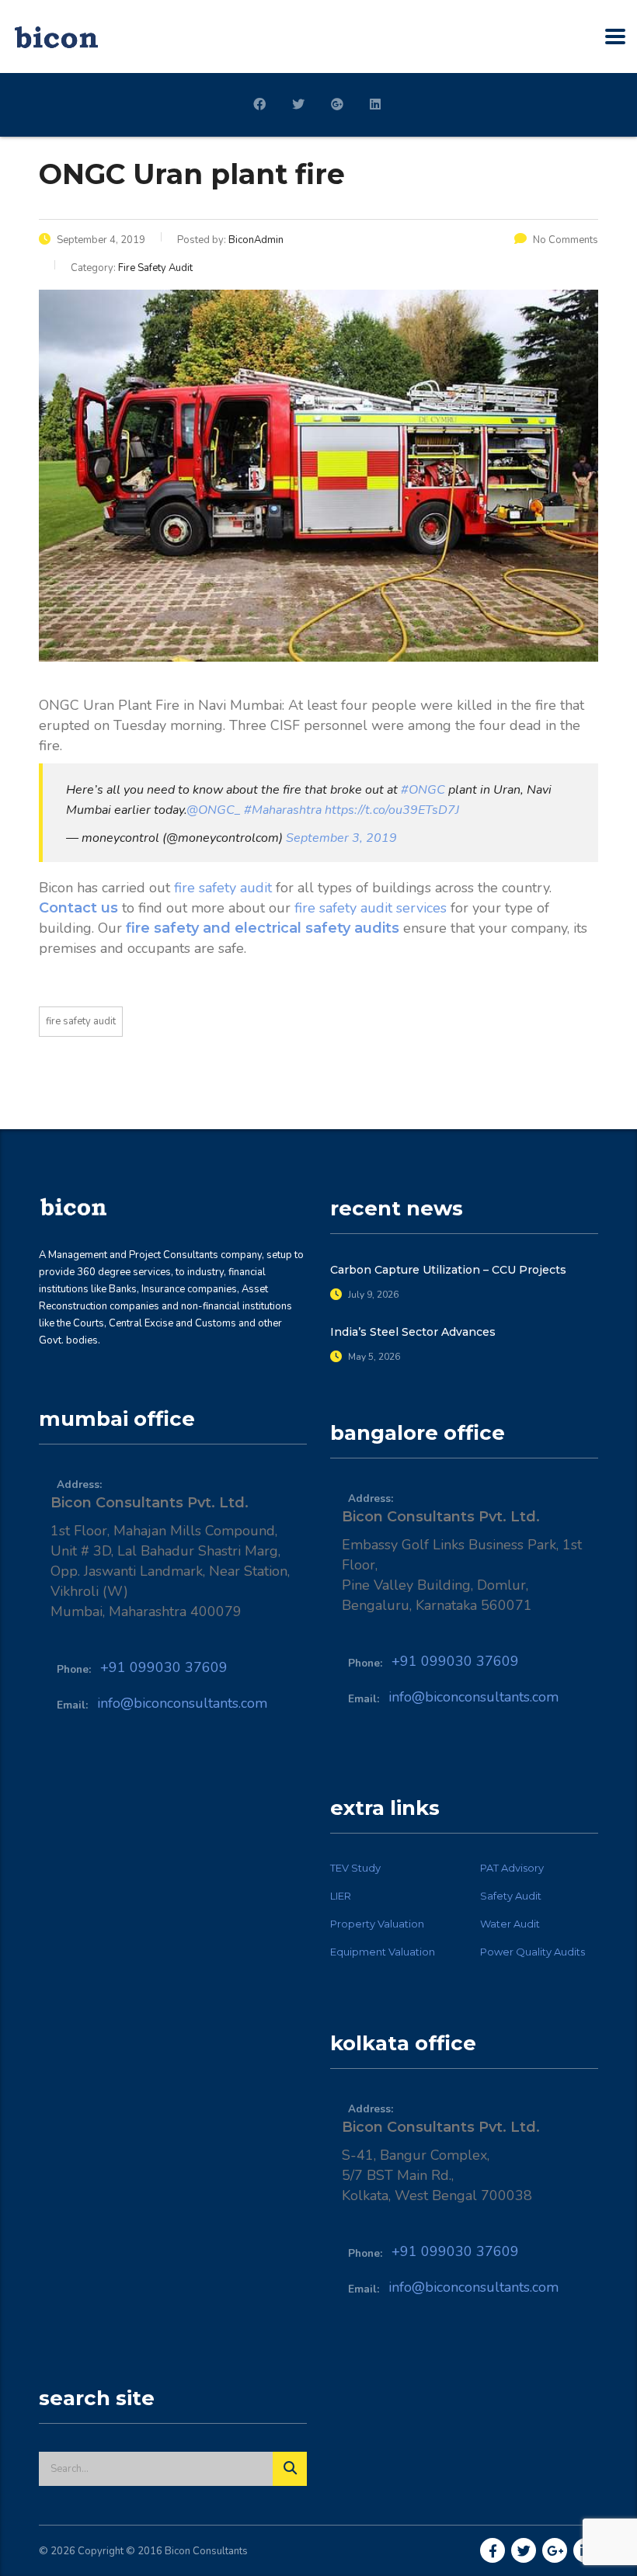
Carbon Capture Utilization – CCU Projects (448, 1270)
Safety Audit (511, 1896)
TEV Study (355, 1868)
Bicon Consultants (206, 2551)
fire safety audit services (371, 908)
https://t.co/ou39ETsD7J (392, 810)
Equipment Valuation (383, 1952)
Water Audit (510, 1924)
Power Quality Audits (533, 1952)
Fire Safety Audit (81, 1021)
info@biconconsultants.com (182, 1703)
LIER (341, 1896)
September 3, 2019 (341, 838)
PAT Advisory (512, 1868)
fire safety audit (223, 888)
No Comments (566, 240)
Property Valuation (377, 1924)
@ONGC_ (214, 810)
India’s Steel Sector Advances (413, 1332)
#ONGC (423, 790)
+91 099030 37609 (164, 1667)
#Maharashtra (283, 810)
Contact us (78, 908)
